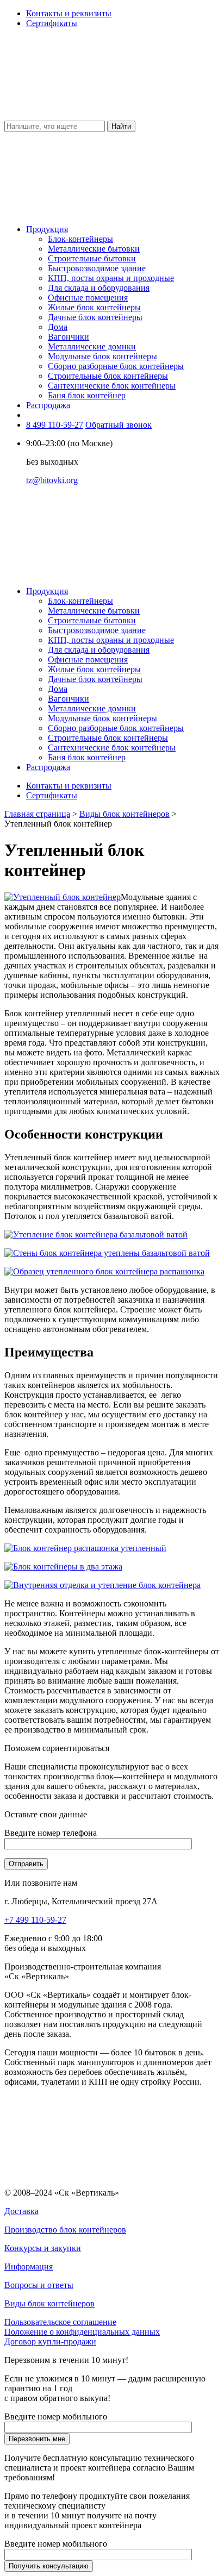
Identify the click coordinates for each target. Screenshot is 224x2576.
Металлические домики (92, 346)
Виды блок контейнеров (125, 814)
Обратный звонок (119, 425)
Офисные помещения (88, 298)
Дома (58, 327)
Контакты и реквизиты (69, 13)
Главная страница (37, 814)
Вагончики (69, 337)
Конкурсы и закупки (43, 2248)
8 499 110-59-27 (55, 425)
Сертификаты (52, 23)
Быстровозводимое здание (97, 268)
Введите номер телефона (51, 1833)
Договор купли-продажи (50, 2341)
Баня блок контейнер (87, 395)
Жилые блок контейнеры (94, 307)
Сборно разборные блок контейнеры (116, 366)
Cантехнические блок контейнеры (112, 386)
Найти (121, 126)
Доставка (21, 2211)
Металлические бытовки (94, 249)
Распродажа (48, 405)
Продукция (47, 229)
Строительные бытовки (92, 258)
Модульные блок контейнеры (102, 356)
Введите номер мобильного (56, 2416)
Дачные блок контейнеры (95, 317)
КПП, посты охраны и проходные (111, 278)
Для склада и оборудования (99, 288)
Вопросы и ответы (39, 2285)
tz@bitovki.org (52, 480)
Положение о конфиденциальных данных (82, 2332)
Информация (29, 2266)
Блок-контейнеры (80, 239)
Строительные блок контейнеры (108, 376)
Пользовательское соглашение (60, 2322)
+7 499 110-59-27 (35, 1920)
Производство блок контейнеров (65, 2230)
